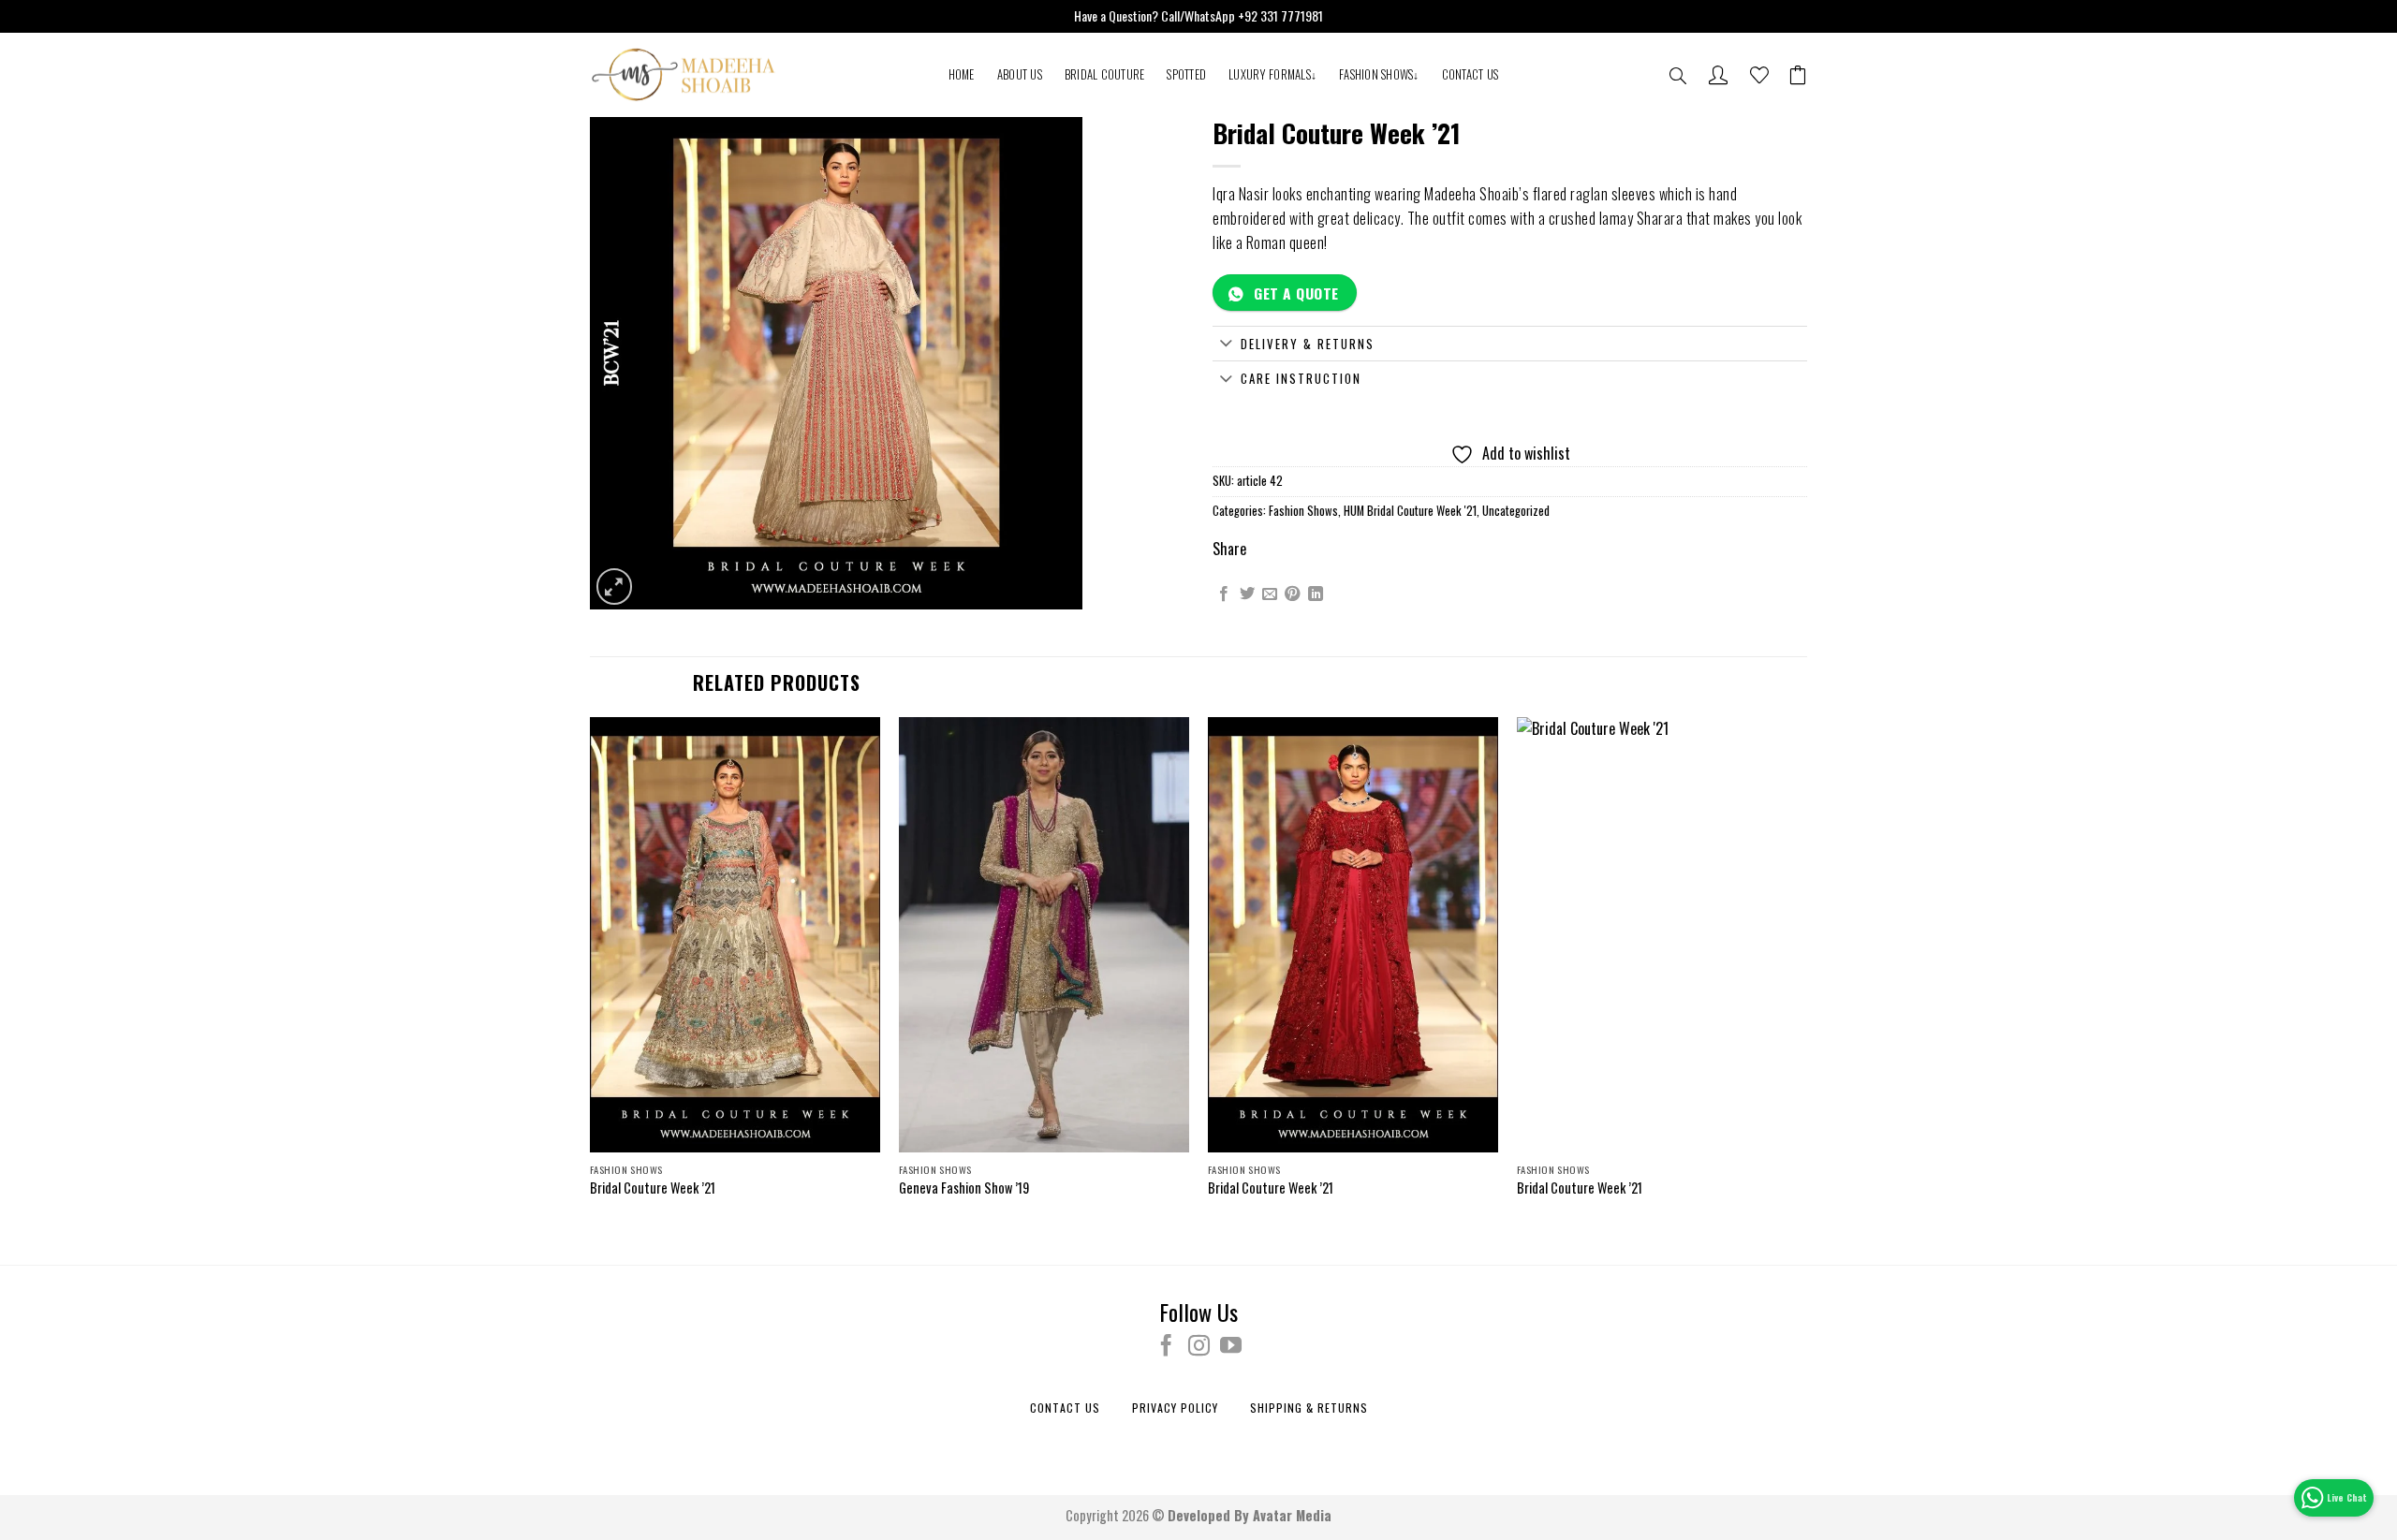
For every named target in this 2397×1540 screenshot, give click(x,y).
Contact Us (1471, 74)
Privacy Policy (1175, 1408)
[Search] (1678, 77)
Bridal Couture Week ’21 (653, 1188)
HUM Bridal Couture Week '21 (1410, 511)
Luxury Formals (1272, 74)
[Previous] (591, 975)
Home (962, 74)
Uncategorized (1516, 511)
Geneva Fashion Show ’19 (964, 1188)
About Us (1020, 74)
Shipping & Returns (1309, 1408)
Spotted (1186, 74)
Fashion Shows (1379, 74)
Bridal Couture (1105, 74)
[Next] (1806, 975)
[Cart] (1798, 75)
